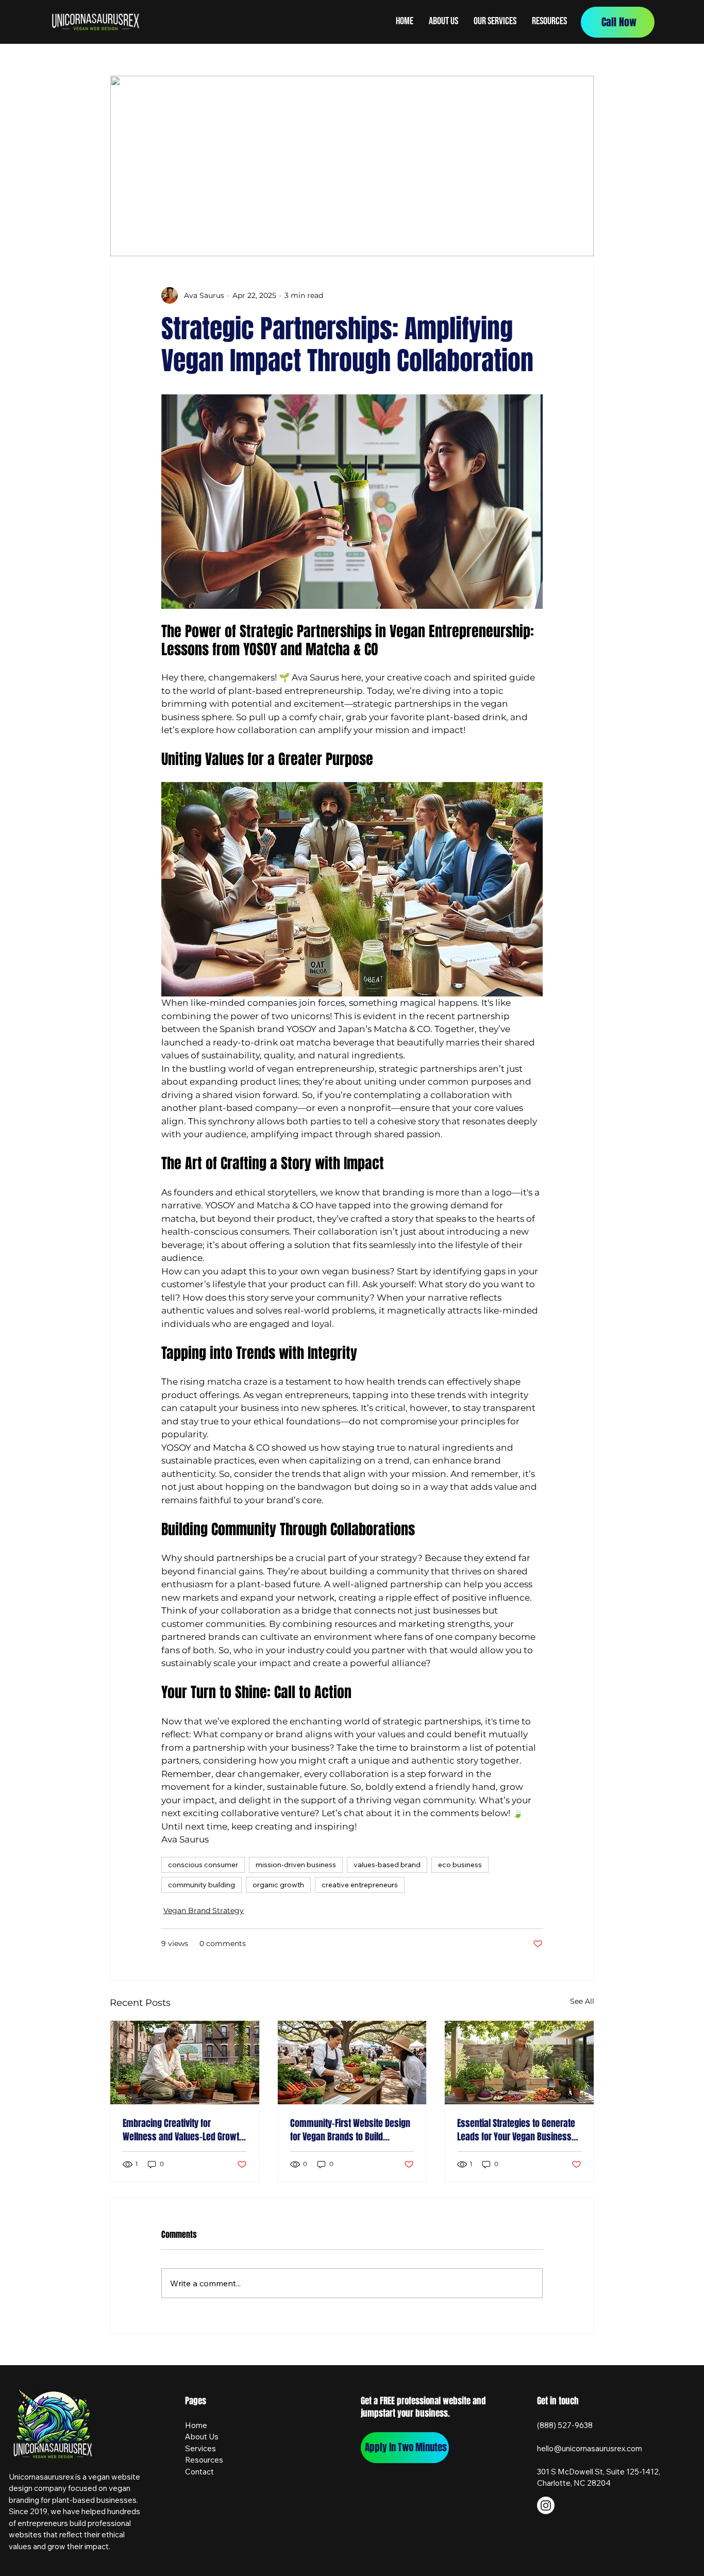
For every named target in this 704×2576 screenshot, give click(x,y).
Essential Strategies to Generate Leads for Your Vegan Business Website (516, 2130)
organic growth (278, 1885)
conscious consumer (203, 1865)
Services (200, 2448)
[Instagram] (546, 2505)
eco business (460, 1865)
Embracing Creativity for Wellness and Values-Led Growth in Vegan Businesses (183, 2130)
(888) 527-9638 (565, 2425)
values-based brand (387, 1865)
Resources (204, 2460)
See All (582, 2001)
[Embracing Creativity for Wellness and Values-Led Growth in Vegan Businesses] (185, 2063)
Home (196, 2425)
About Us (202, 2437)
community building (202, 1885)
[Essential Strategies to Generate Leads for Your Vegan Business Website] (519, 2063)
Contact (199, 2472)
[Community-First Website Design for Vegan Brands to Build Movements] (352, 2063)
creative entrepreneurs (360, 1885)
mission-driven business (296, 1865)
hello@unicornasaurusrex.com (590, 2448)
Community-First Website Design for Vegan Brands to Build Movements (350, 2130)
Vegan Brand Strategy (204, 1910)
